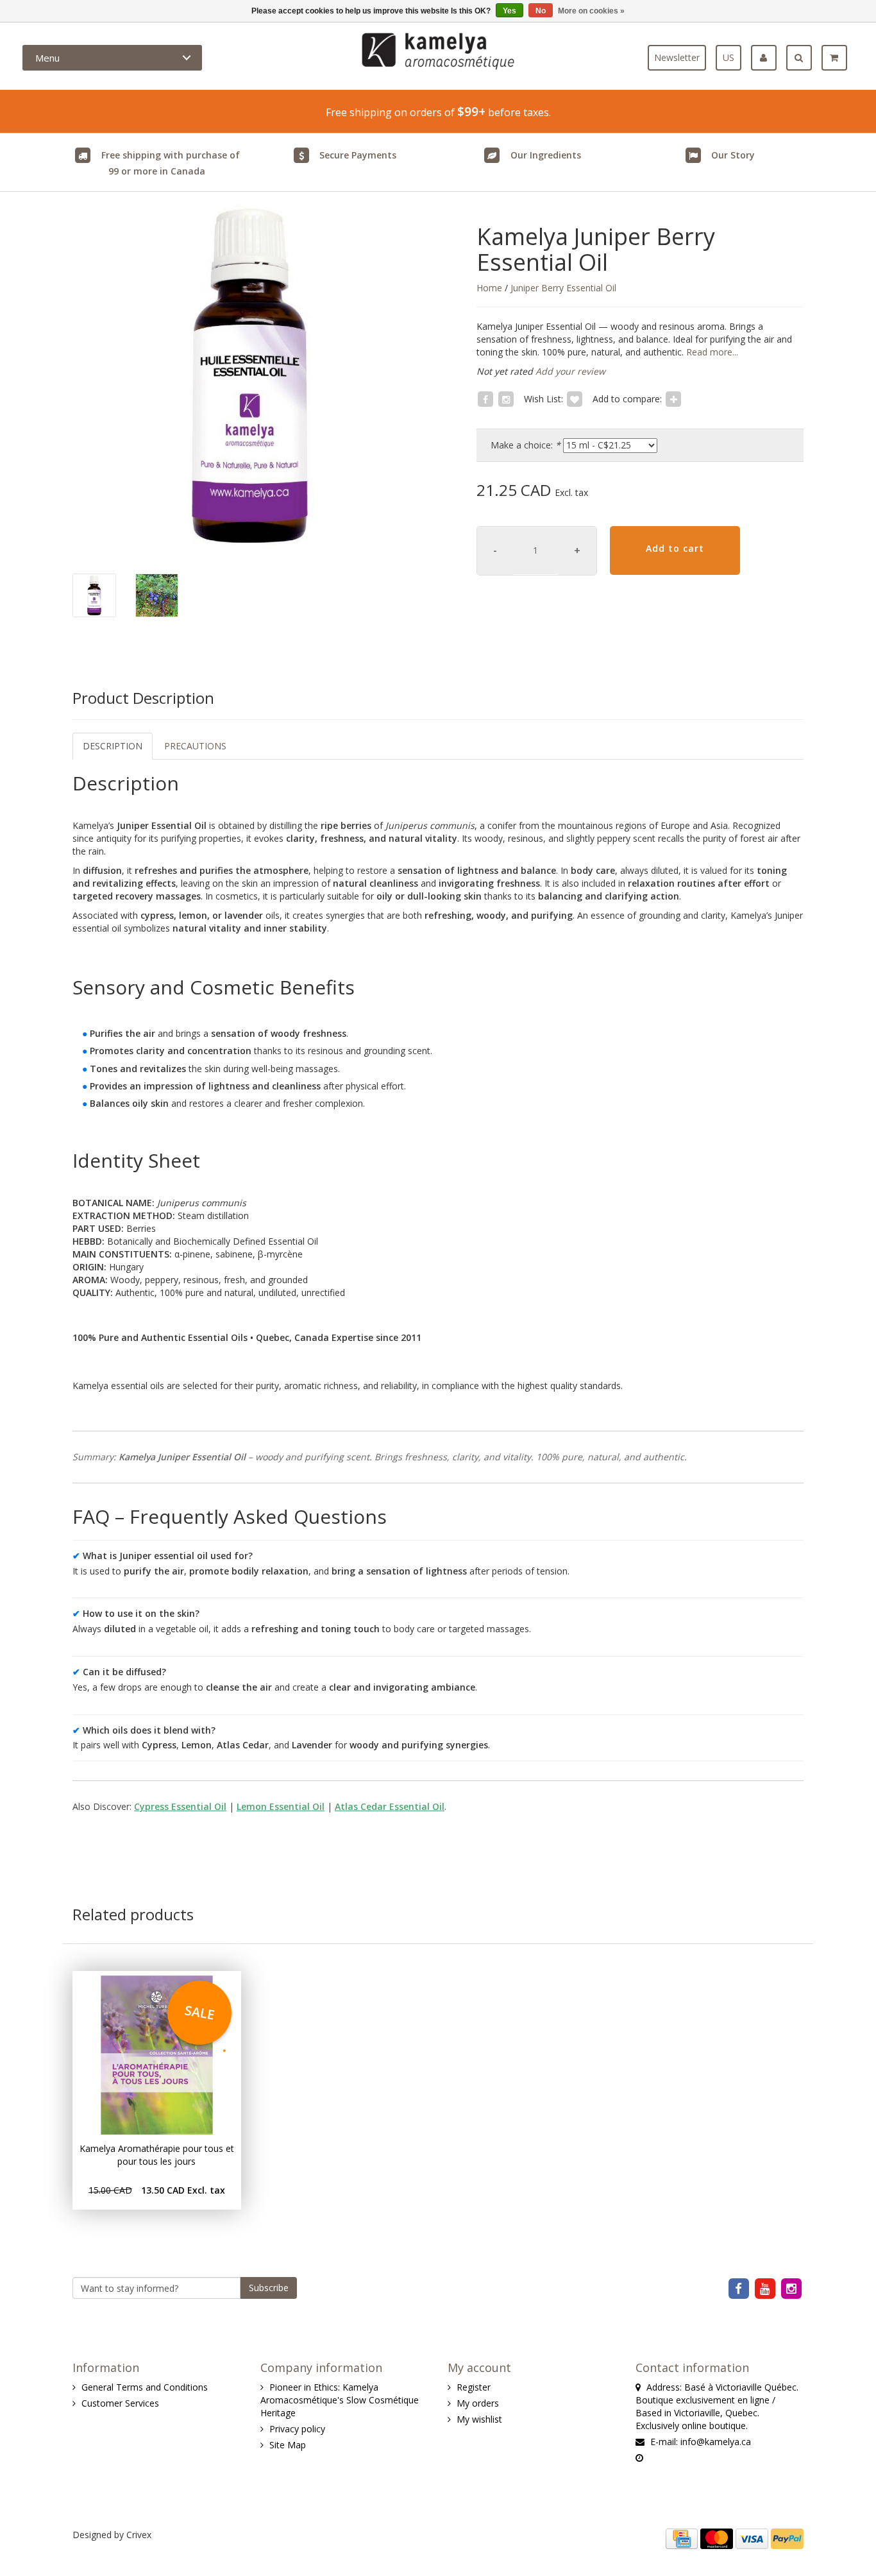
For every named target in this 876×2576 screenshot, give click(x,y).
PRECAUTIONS (195, 746)
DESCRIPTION (113, 746)
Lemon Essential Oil (281, 1806)
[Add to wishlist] (575, 399)
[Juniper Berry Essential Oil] (250, 376)
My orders (478, 2403)
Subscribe (269, 2288)
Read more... (711, 352)
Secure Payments (358, 155)
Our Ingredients (546, 155)
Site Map (288, 2445)
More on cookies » (591, 11)
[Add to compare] (673, 399)
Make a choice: (526, 445)
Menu (47, 58)
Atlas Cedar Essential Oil (390, 1806)
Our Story (733, 155)
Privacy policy (297, 2429)
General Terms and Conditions (145, 2387)
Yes (510, 11)
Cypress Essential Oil (180, 1806)
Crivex (139, 2535)
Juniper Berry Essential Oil (563, 288)
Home (489, 288)
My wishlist (479, 2419)
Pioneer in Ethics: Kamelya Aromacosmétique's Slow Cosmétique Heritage (340, 2400)
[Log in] (769, 58)
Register (474, 2387)
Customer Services (120, 2403)
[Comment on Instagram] (506, 399)
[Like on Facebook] (485, 399)
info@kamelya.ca (716, 2442)
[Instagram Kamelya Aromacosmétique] (792, 2288)
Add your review (570, 371)
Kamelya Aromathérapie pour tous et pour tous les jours (157, 2155)
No (541, 11)
